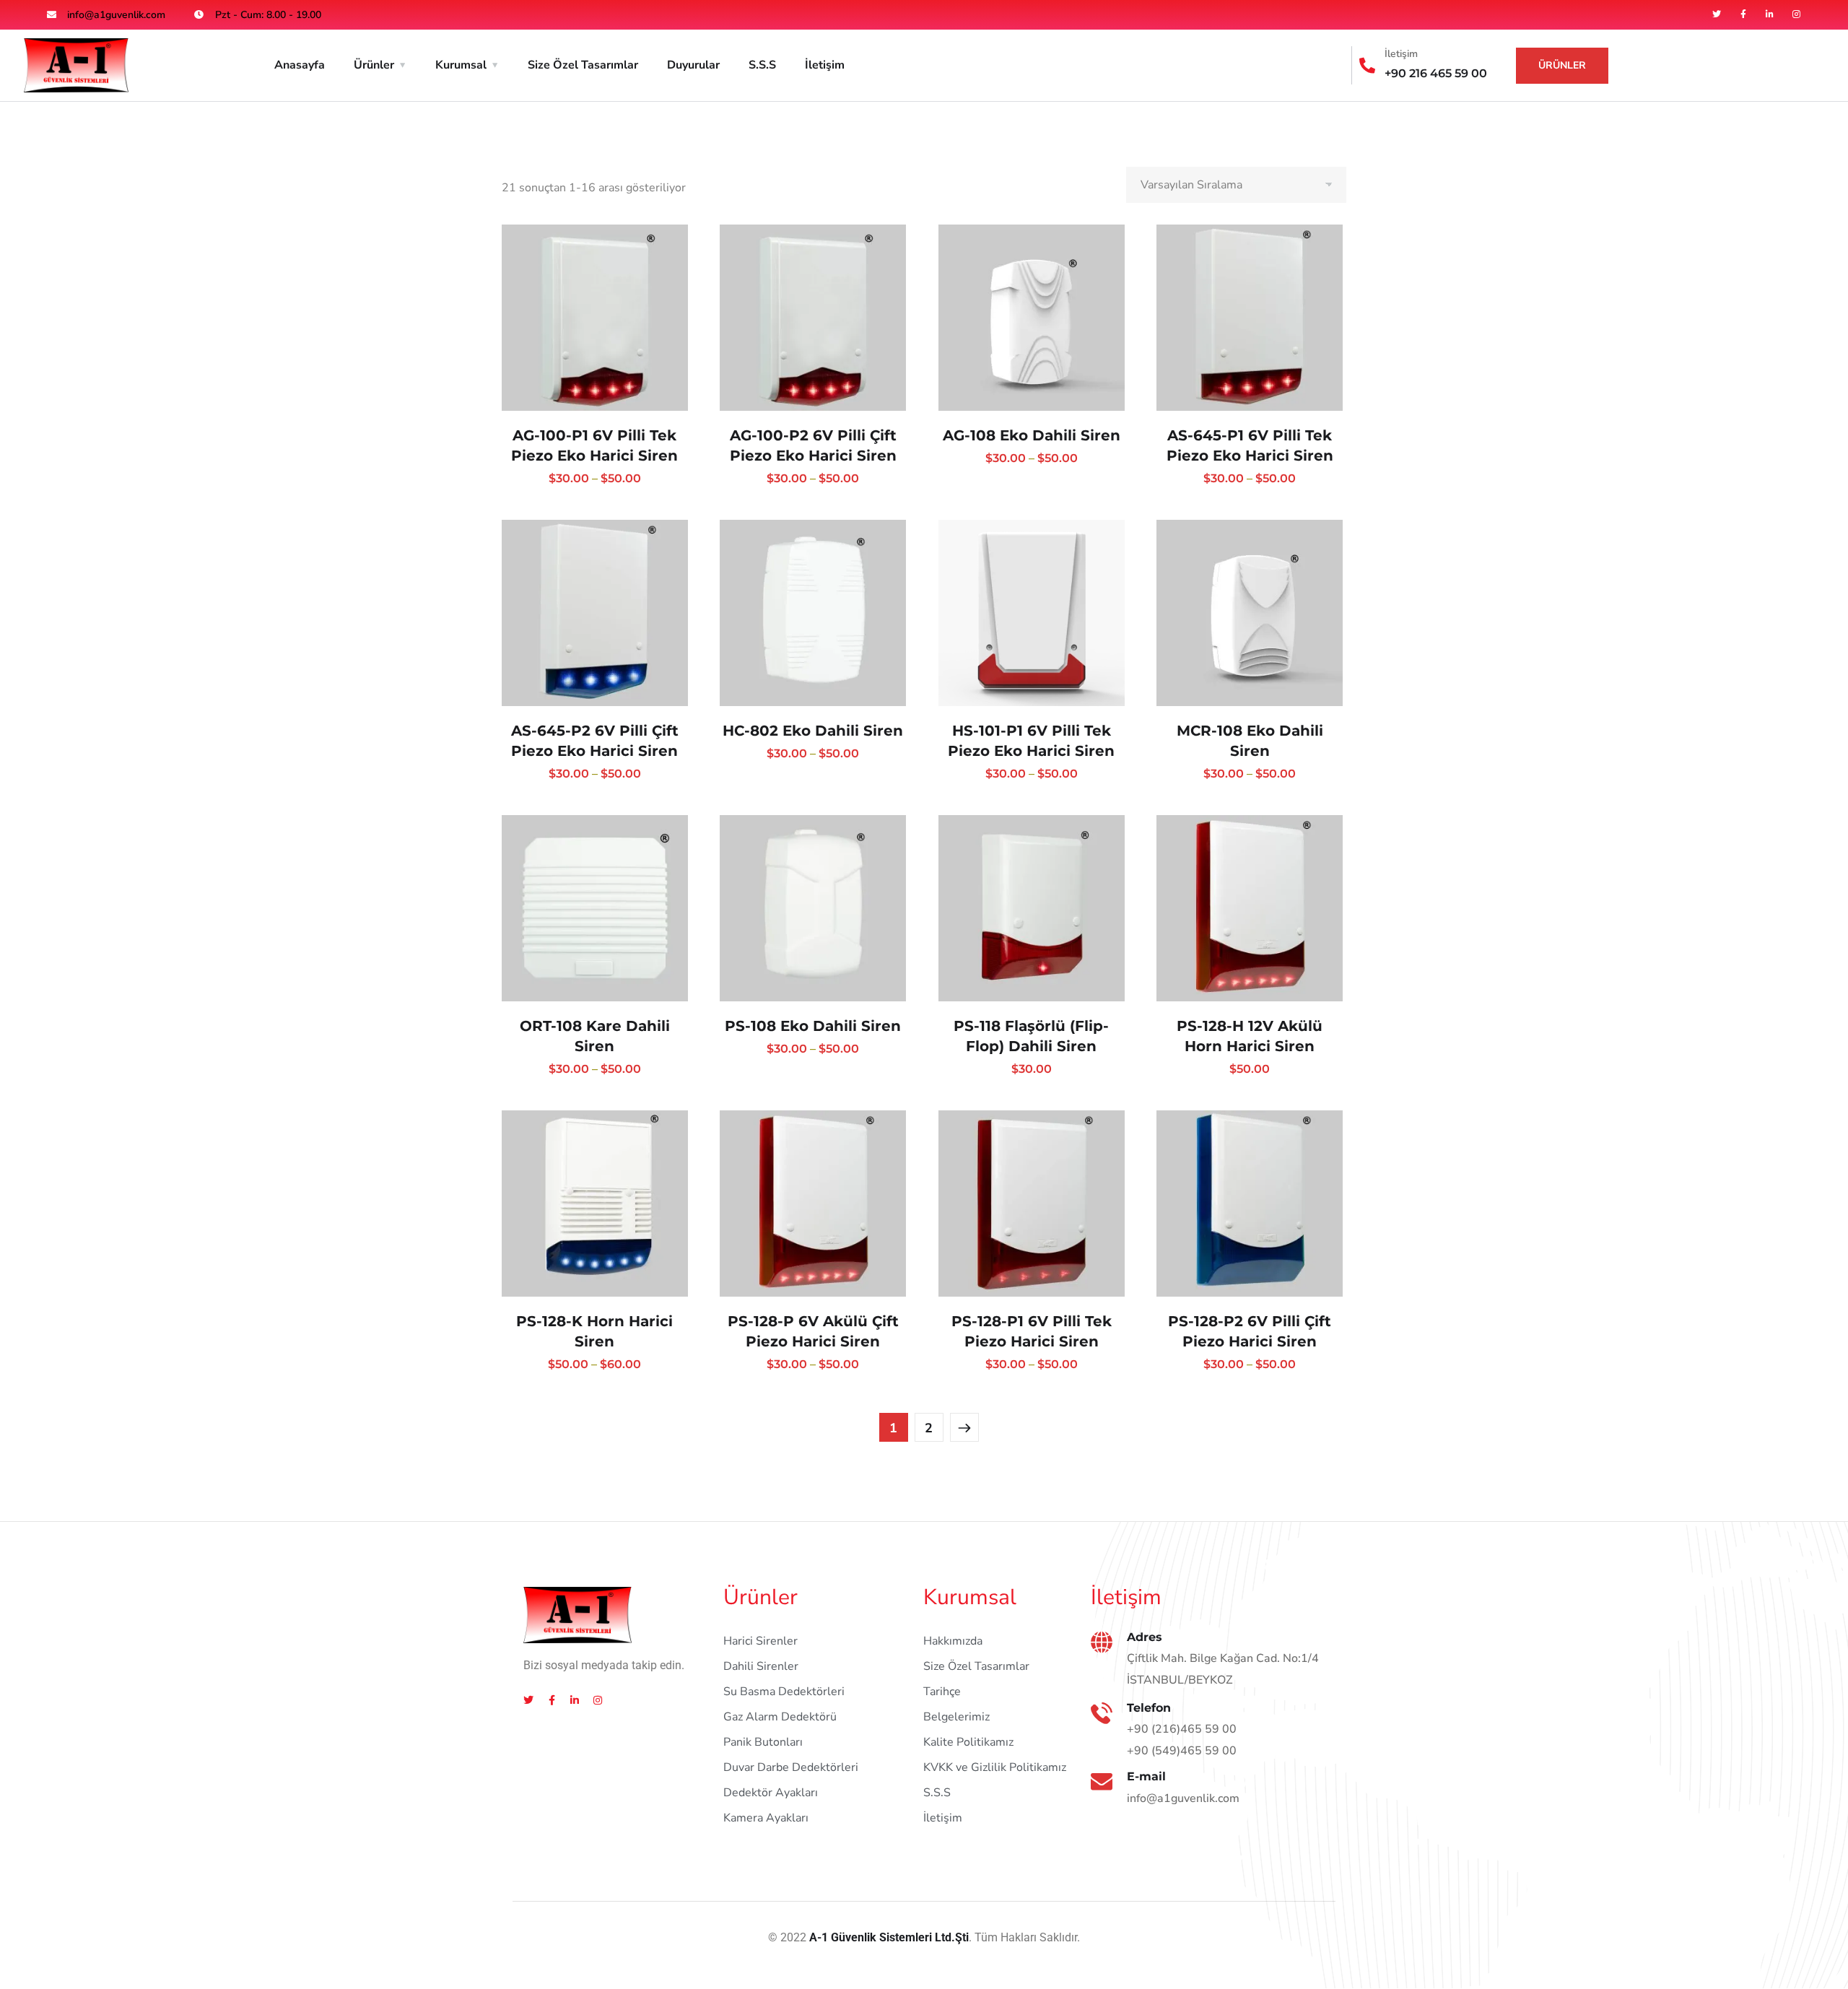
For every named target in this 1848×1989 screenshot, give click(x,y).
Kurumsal (461, 65)
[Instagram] (1797, 14)
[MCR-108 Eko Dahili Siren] (1250, 613)
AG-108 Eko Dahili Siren (1032, 435)
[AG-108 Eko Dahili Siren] (1032, 318)
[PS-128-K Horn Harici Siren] (595, 1204)
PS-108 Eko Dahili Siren (813, 1026)
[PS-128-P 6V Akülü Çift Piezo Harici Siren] (813, 1204)
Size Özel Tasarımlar (583, 65)
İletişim (825, 65)
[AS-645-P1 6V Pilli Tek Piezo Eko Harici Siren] (1250, 318)
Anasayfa (300, 65)
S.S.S (762, 65)
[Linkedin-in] (1770, 14)
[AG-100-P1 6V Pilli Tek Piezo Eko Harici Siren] (595, 318)
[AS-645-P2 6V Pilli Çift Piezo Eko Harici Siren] (595, 613)
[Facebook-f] (1743, 14)
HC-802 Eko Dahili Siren (813, 731)
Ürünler (374, 65)
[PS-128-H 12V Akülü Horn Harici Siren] (1250, 908)
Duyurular (693, 65)
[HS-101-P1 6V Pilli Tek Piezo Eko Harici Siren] (1032, 613)
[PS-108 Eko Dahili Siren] (813, 908)
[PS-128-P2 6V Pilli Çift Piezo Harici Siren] (1250, 1204)
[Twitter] (1717, 14)
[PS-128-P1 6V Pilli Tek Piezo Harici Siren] (1032, 1204)
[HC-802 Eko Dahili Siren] (813, 613)
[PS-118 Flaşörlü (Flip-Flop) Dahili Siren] (1032, 908)
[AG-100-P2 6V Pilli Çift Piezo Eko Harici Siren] (813, 318)
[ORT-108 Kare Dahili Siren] (595, 908)
